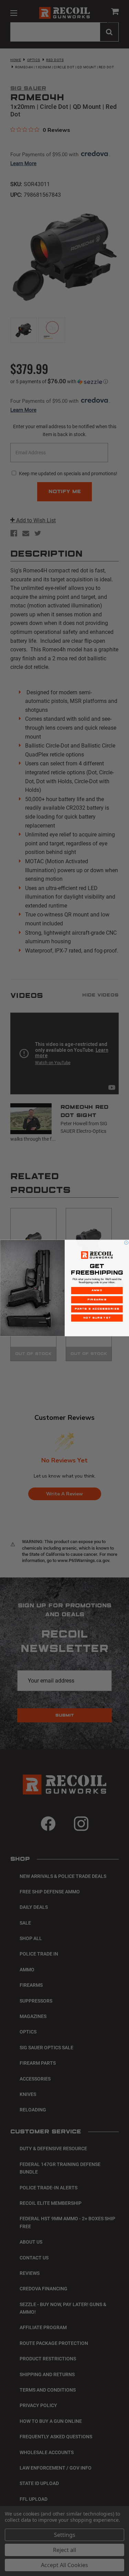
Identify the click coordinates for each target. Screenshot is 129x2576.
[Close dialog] (126, 1243)
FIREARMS (97, 1300)
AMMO (97, 1291)
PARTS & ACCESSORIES (97, 1309)
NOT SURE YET (97, 1318)
